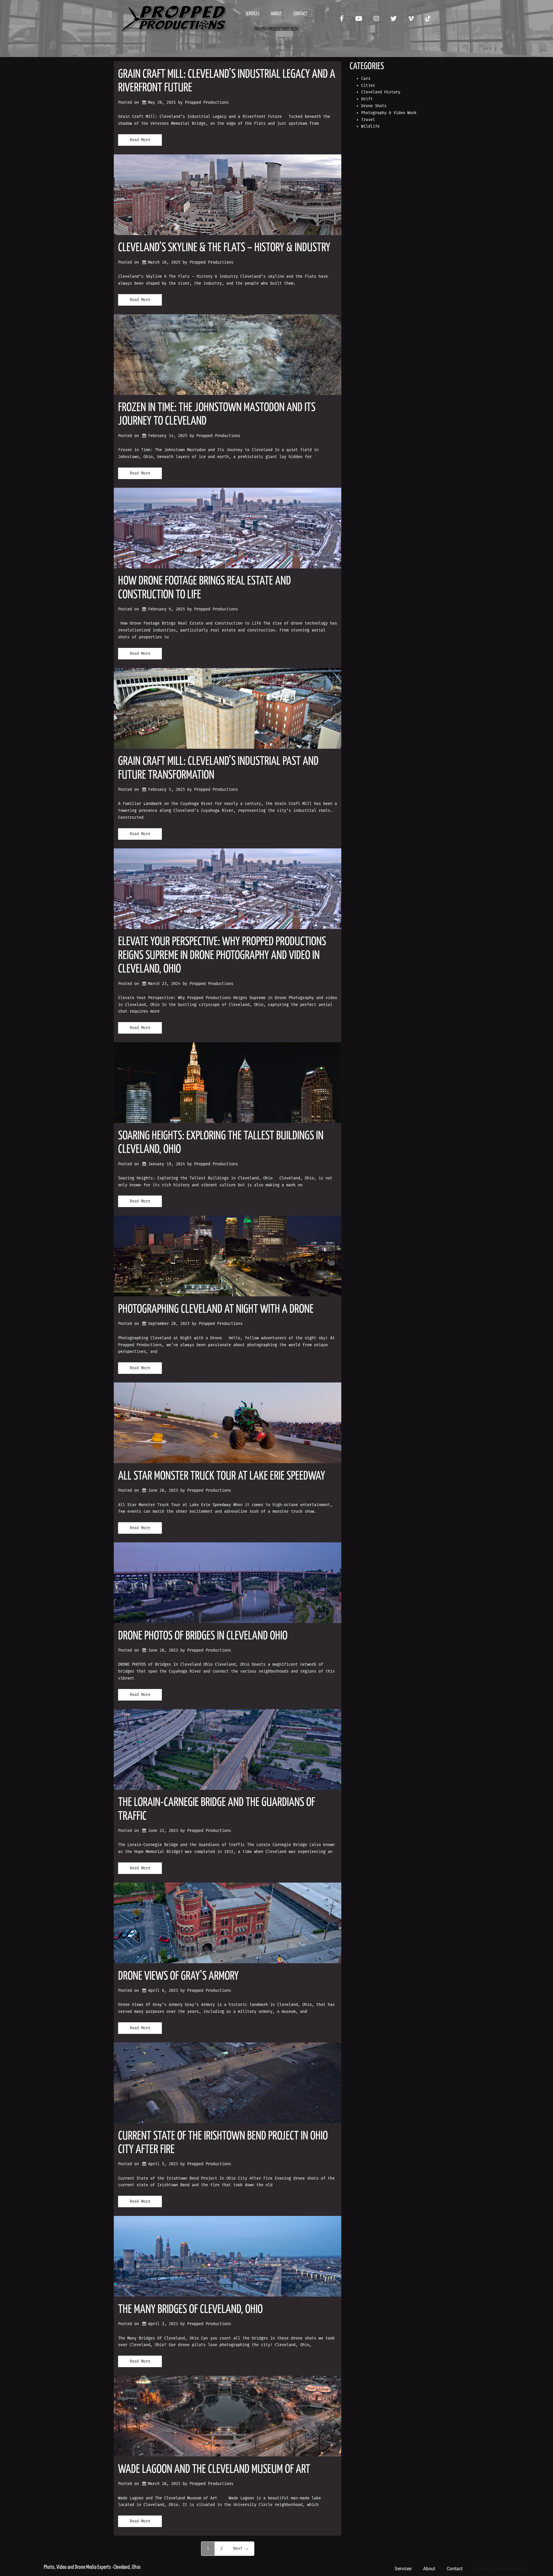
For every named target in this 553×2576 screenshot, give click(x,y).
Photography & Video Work (389, 113)
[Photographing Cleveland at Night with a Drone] (228, 1256)
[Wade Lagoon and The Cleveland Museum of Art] (228, 2416)
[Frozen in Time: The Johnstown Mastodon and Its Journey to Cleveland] (228, 355)
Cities (368, 85)
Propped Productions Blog (276, 29)
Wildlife (370, 126)
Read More (140, 140)
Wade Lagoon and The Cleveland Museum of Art (214, 2470)
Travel (368, 120)
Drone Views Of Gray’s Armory (178, 1976)
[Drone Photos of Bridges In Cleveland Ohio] (228, 1583)
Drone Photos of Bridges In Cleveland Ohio (203, 1636)
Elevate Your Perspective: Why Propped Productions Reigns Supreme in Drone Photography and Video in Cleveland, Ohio (222, 956)
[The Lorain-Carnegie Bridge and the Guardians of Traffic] (228, 1750)
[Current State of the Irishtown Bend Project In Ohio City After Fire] (228, 2083)
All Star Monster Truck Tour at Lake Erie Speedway (222, 1476)
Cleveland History (381, 92)
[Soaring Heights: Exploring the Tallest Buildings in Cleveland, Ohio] (228, 1083)
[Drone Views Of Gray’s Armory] (228, 1923)
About (276, 14)
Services (252, 14)
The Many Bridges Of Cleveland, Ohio (190, 2310)
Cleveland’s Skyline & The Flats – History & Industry (224, 248)
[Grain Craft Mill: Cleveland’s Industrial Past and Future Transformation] (228, 708)
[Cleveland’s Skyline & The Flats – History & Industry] (228, 195)
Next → (241, 2548)
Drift (367, 99)
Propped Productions (207, 102)
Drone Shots (374, 106)
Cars (366, 79)
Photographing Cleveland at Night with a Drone (216, 1309)
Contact (300, 14)
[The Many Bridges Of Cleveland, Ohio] (228, 2256)
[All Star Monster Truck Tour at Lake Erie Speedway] (228, 1423)
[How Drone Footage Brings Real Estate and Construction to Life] (228, 528)
